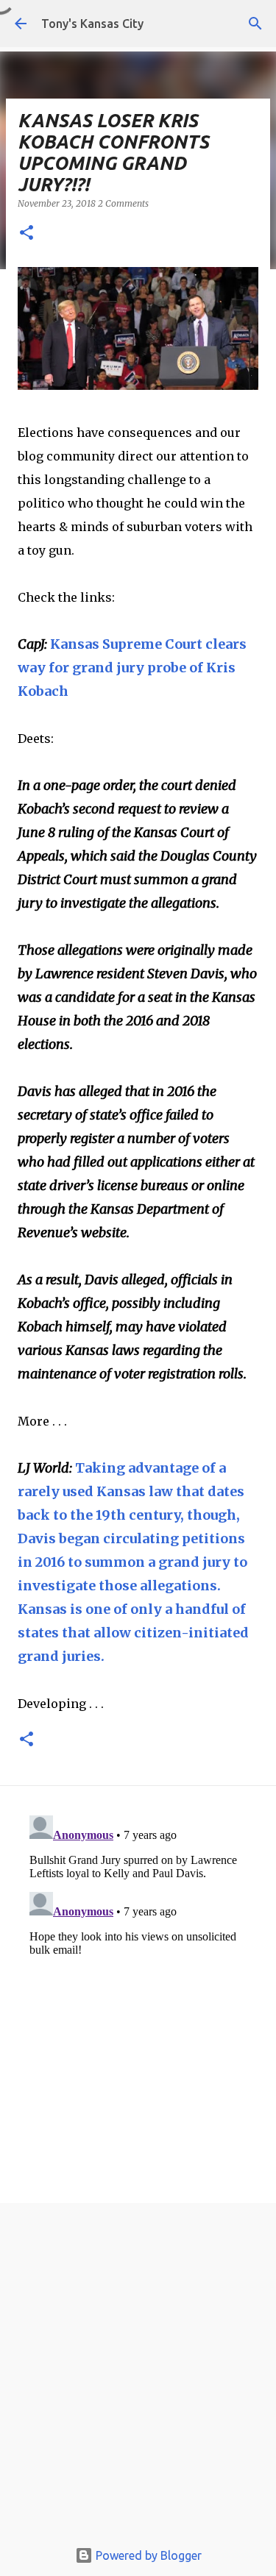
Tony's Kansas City (92, 24)
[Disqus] (138, 1993)
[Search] (255, 24)
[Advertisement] (138, 2375)
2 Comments (123, 203)
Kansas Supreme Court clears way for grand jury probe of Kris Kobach (132, 668)
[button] (26, 234)
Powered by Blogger (147, 2555)
